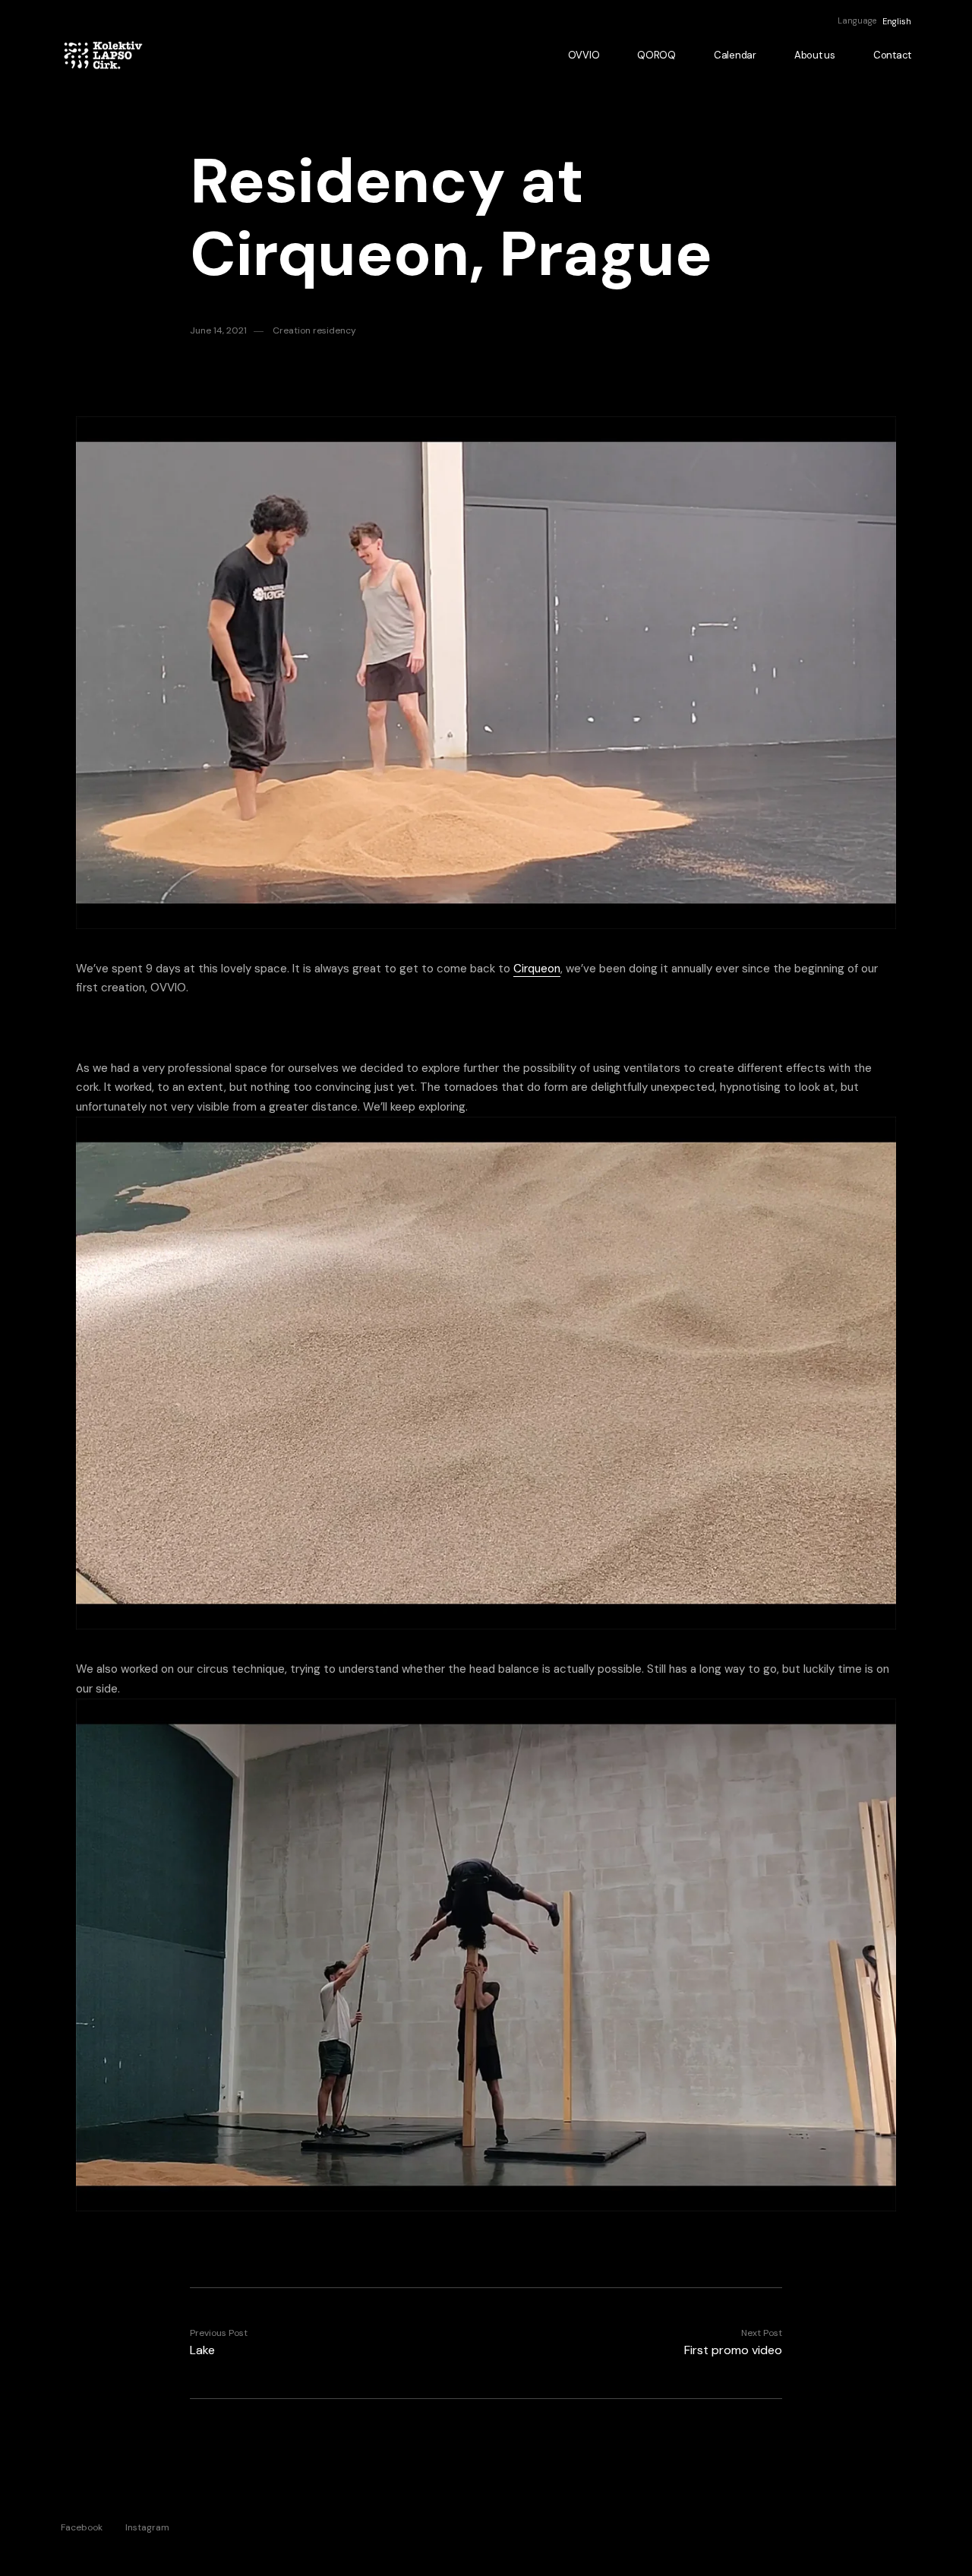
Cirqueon (537, 969)
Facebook (82, 2527)
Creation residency (314, 330)
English (897, 21)
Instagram (147, 2527)
